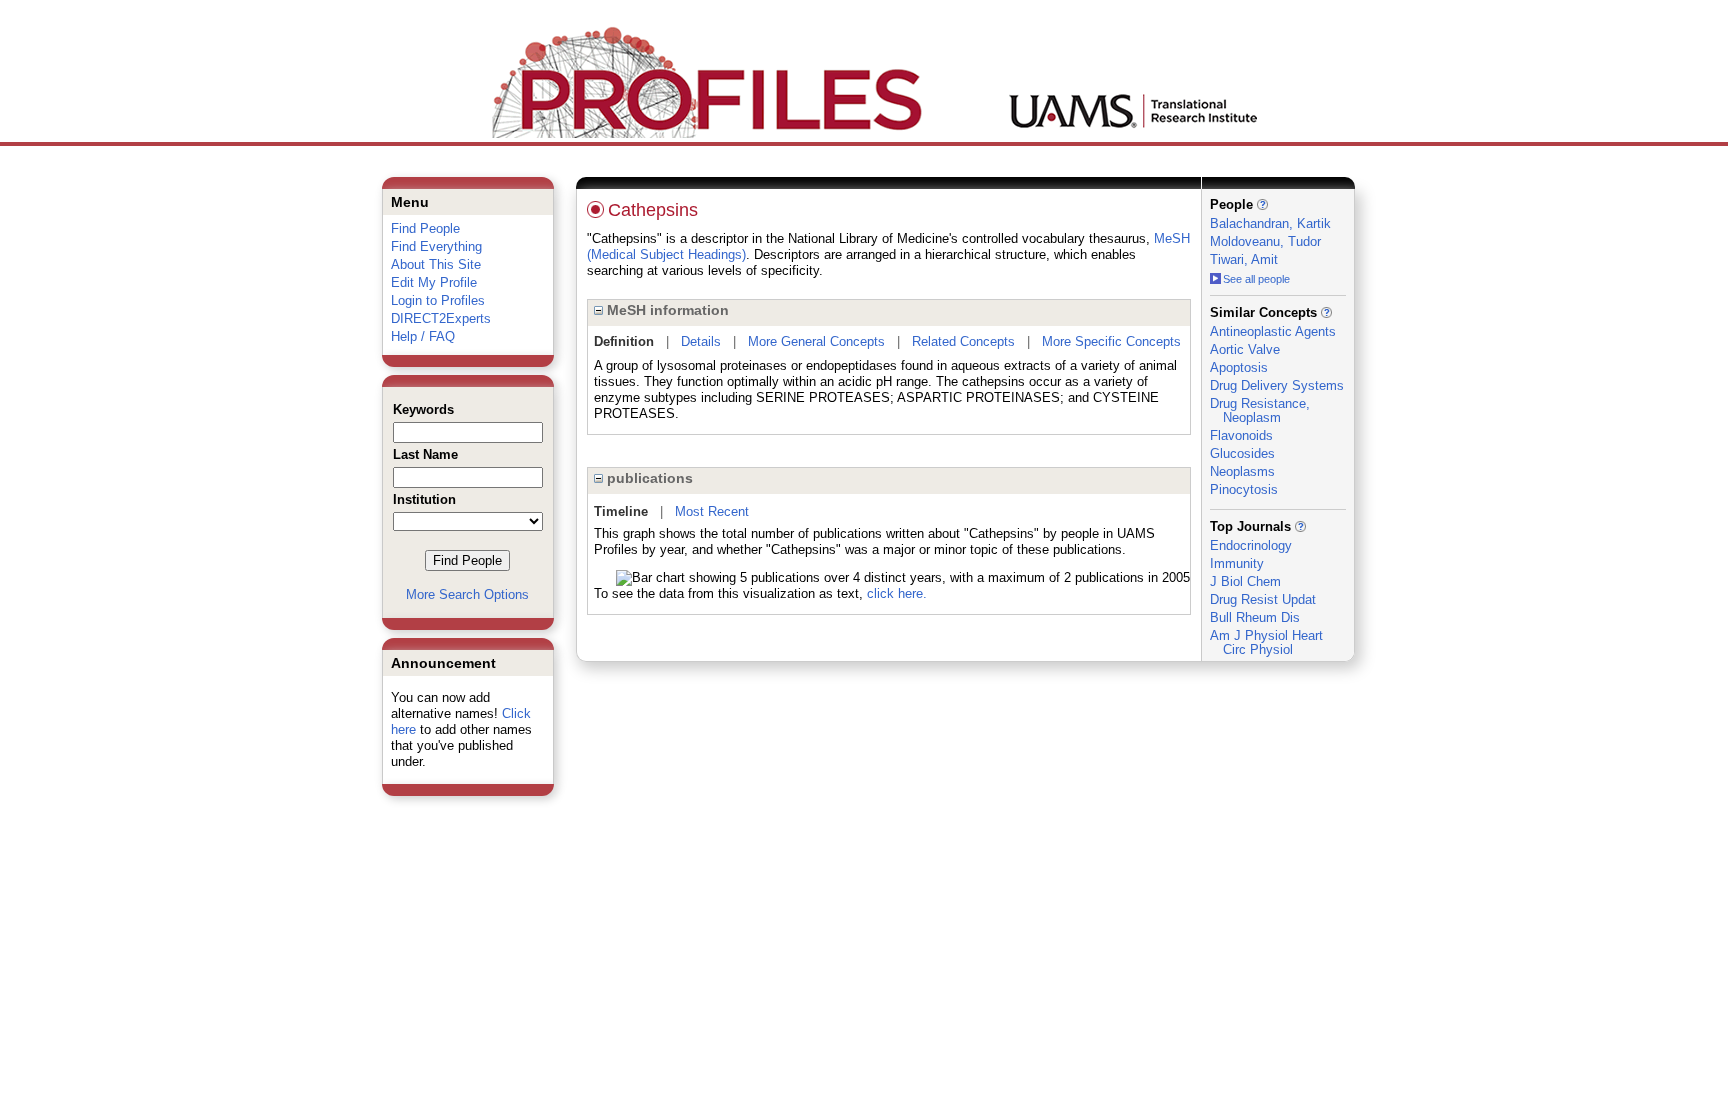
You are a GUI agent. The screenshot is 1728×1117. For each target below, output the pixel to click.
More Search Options (467, 594)
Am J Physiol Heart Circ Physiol (1266, 642)
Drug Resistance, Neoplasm (1260, 410)
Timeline (621, 511)
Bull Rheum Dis (1255, 617)
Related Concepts (963, 341)
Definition (624, 341)
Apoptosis (1239, 367)
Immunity (1237, 563)
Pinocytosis (1244, 489)
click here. (897, 593)
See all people (1256, 279)
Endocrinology (1251, 545)
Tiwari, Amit (1244, 259)
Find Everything (436, 246)
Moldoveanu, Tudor (1265, 241)
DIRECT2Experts (441, 318)
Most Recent (712, 511)
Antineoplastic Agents (1273, 331)
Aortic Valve (1245, 349)
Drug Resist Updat (1263, 599)
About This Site (436, 264)
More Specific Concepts (1111, 341)
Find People (425, 228)
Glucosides (1242, 453)
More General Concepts (816, 341)
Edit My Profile (434, 282)
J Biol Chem (1245, 581)
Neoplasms (1242, 471)
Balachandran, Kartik (1270, 223)
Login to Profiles (438, 300)
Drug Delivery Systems (1277, 385)
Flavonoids (1241, 435)
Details (701, 341)
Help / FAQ (423, 336)
